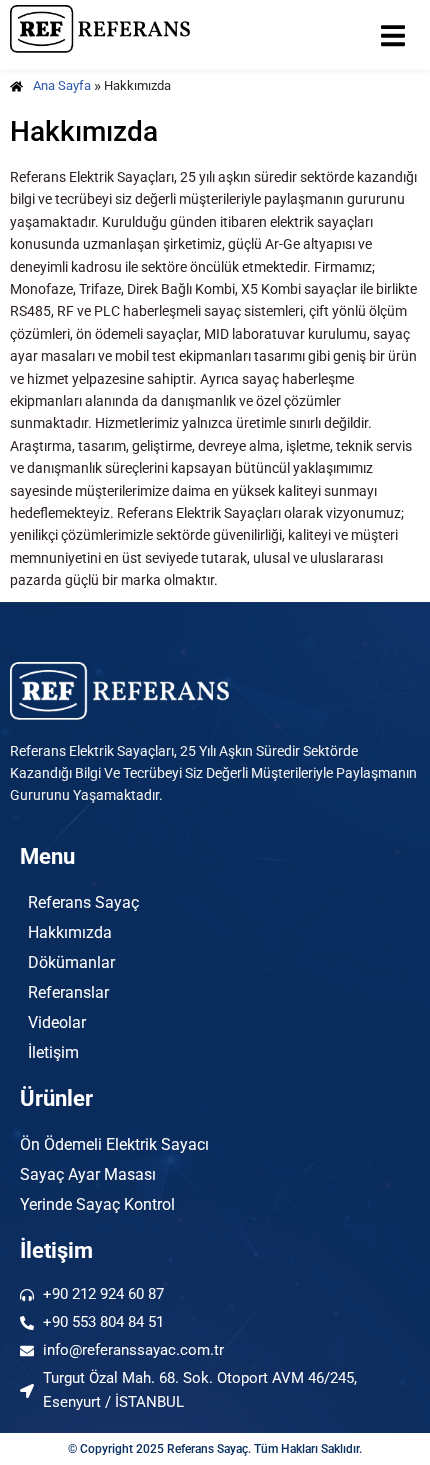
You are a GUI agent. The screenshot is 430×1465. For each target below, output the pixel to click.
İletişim (53, 1052)
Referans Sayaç (83, 902)
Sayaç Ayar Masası (88, 1174)
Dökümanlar (71, 962)
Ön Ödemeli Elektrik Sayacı (114, 1144)
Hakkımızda (70, 932)
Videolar (57, 1022)
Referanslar (68, 992)
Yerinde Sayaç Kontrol (97, 1204)
